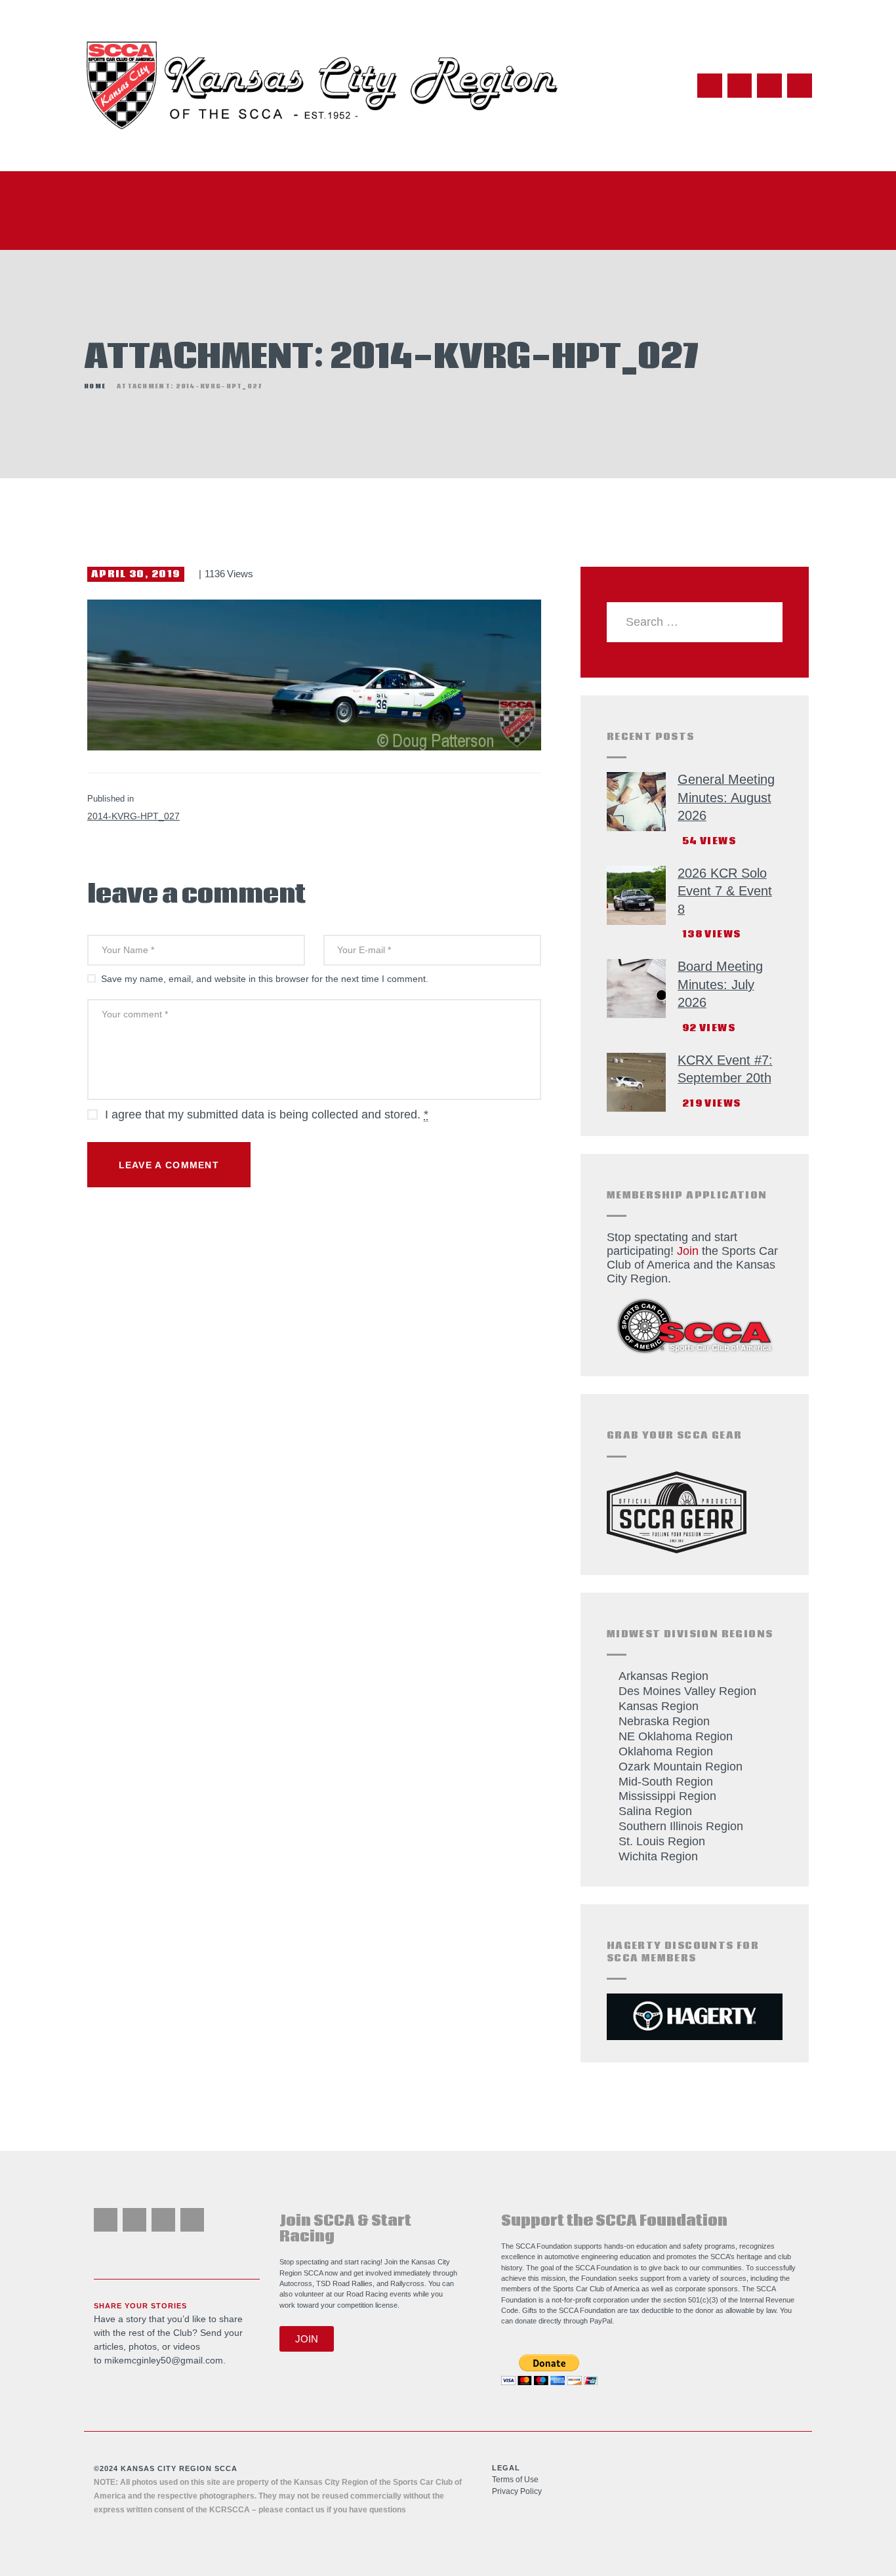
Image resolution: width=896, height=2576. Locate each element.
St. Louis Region (662, 1841)
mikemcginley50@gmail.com (164, 2360)
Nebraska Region (664, 1721)
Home (95, 386)
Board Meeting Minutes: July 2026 (720, 984)
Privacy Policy (517, 2491)
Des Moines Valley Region (687, 1691)
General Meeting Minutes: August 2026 (726, 797)
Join (688, 1251)
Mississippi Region (667, 1796)
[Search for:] (695, 622)
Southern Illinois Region (681, 1826)
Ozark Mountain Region (681, 1767)
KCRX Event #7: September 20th (725, 1069)
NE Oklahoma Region (676, 1736)
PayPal (601, 2321)
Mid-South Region (666, 1782)
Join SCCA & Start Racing (345, 2229)
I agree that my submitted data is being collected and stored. (267, 1114)
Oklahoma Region (666, 1751)
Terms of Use (515, 2480)
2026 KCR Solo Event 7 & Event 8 (725, 891)
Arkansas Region (663, 1676)
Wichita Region (658, 1856)
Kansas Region (659, 1706)
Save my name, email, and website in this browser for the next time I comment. (265, 979)
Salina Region (655, 1811)
